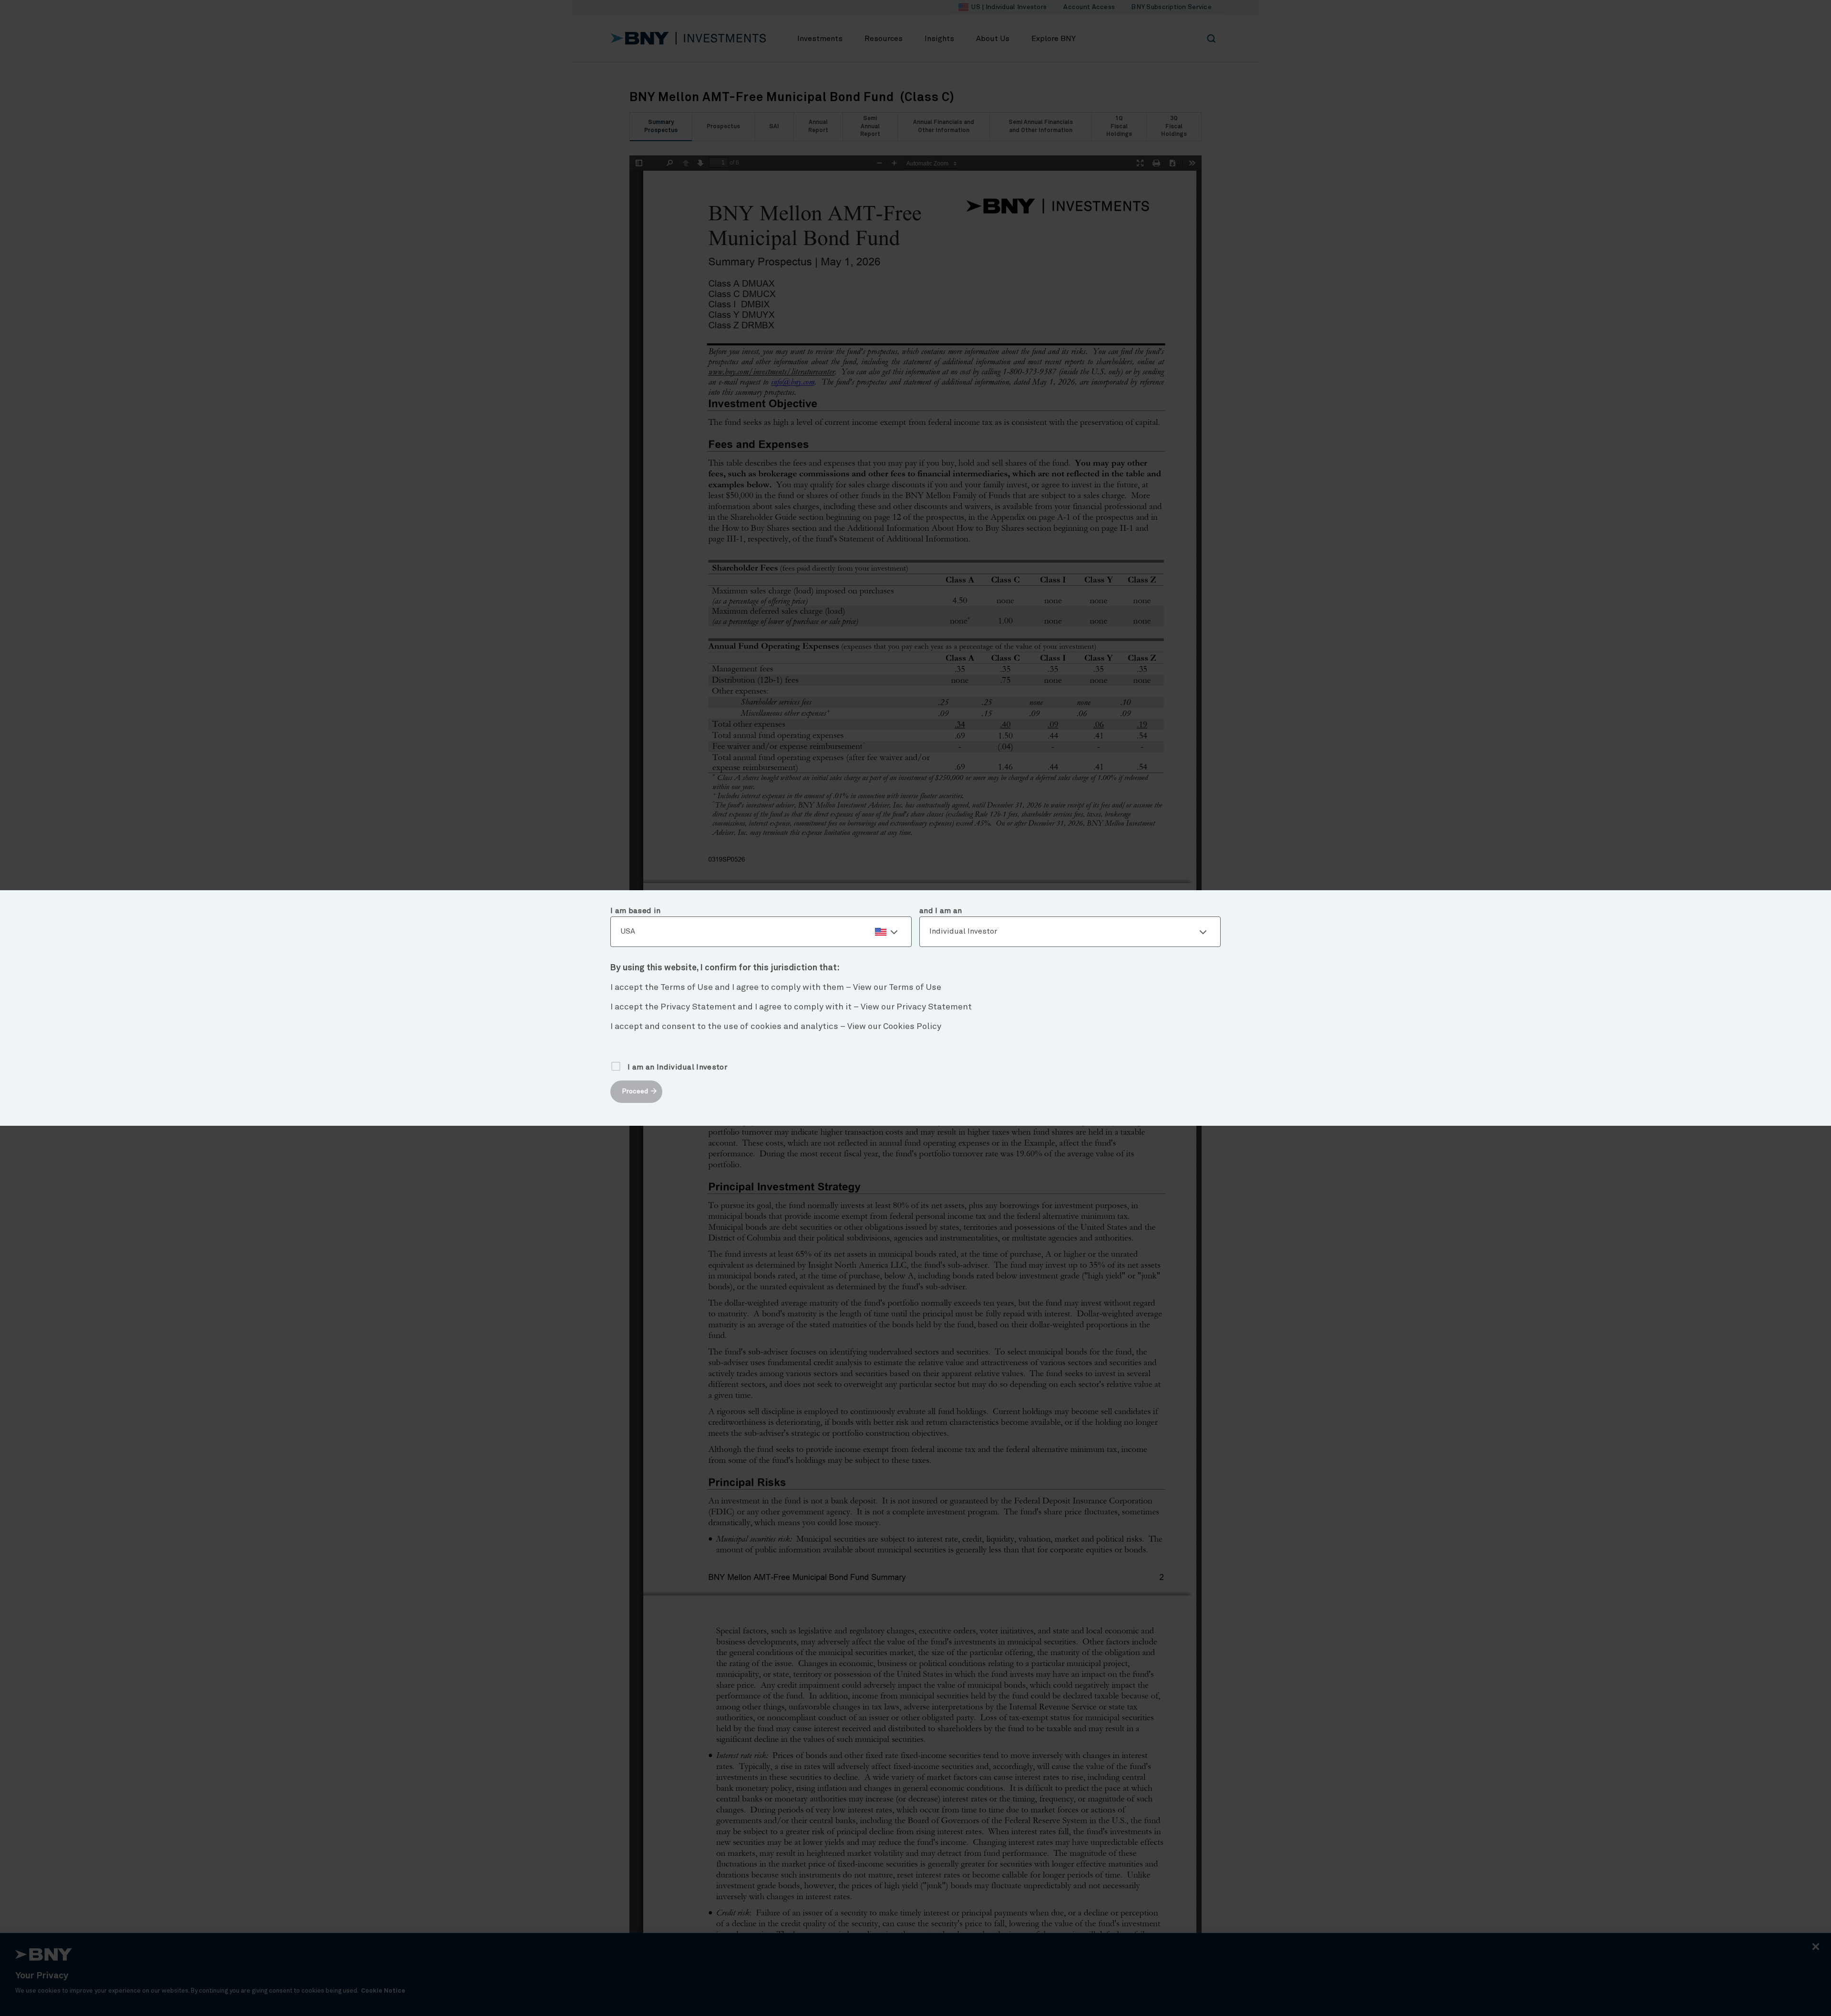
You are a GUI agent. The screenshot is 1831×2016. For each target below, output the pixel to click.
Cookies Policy (912, 1027)
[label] (761, 932)
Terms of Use (915, 987)
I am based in (635, 911)
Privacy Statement (934, 1007)
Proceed (635, 1091)
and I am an (941, 911)
